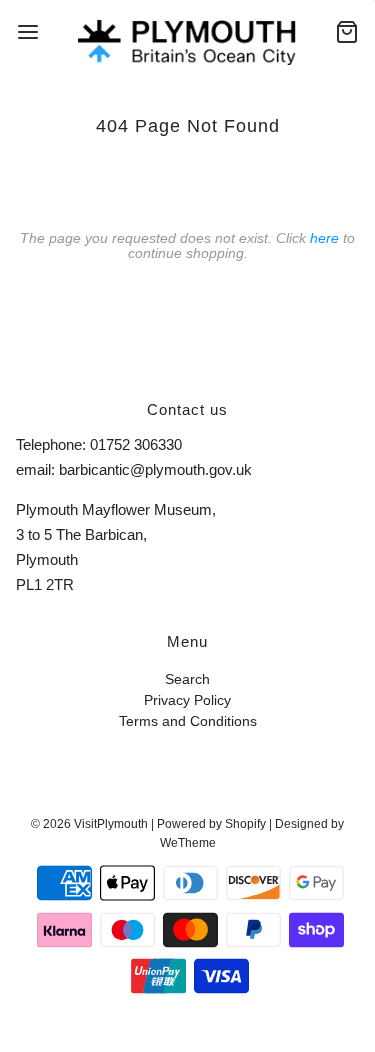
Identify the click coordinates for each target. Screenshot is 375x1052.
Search (187, 679)
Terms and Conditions (188, 721)
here (324, 238)
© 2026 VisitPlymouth (89, 824)
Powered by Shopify (211, 824)
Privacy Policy (187, 700)
